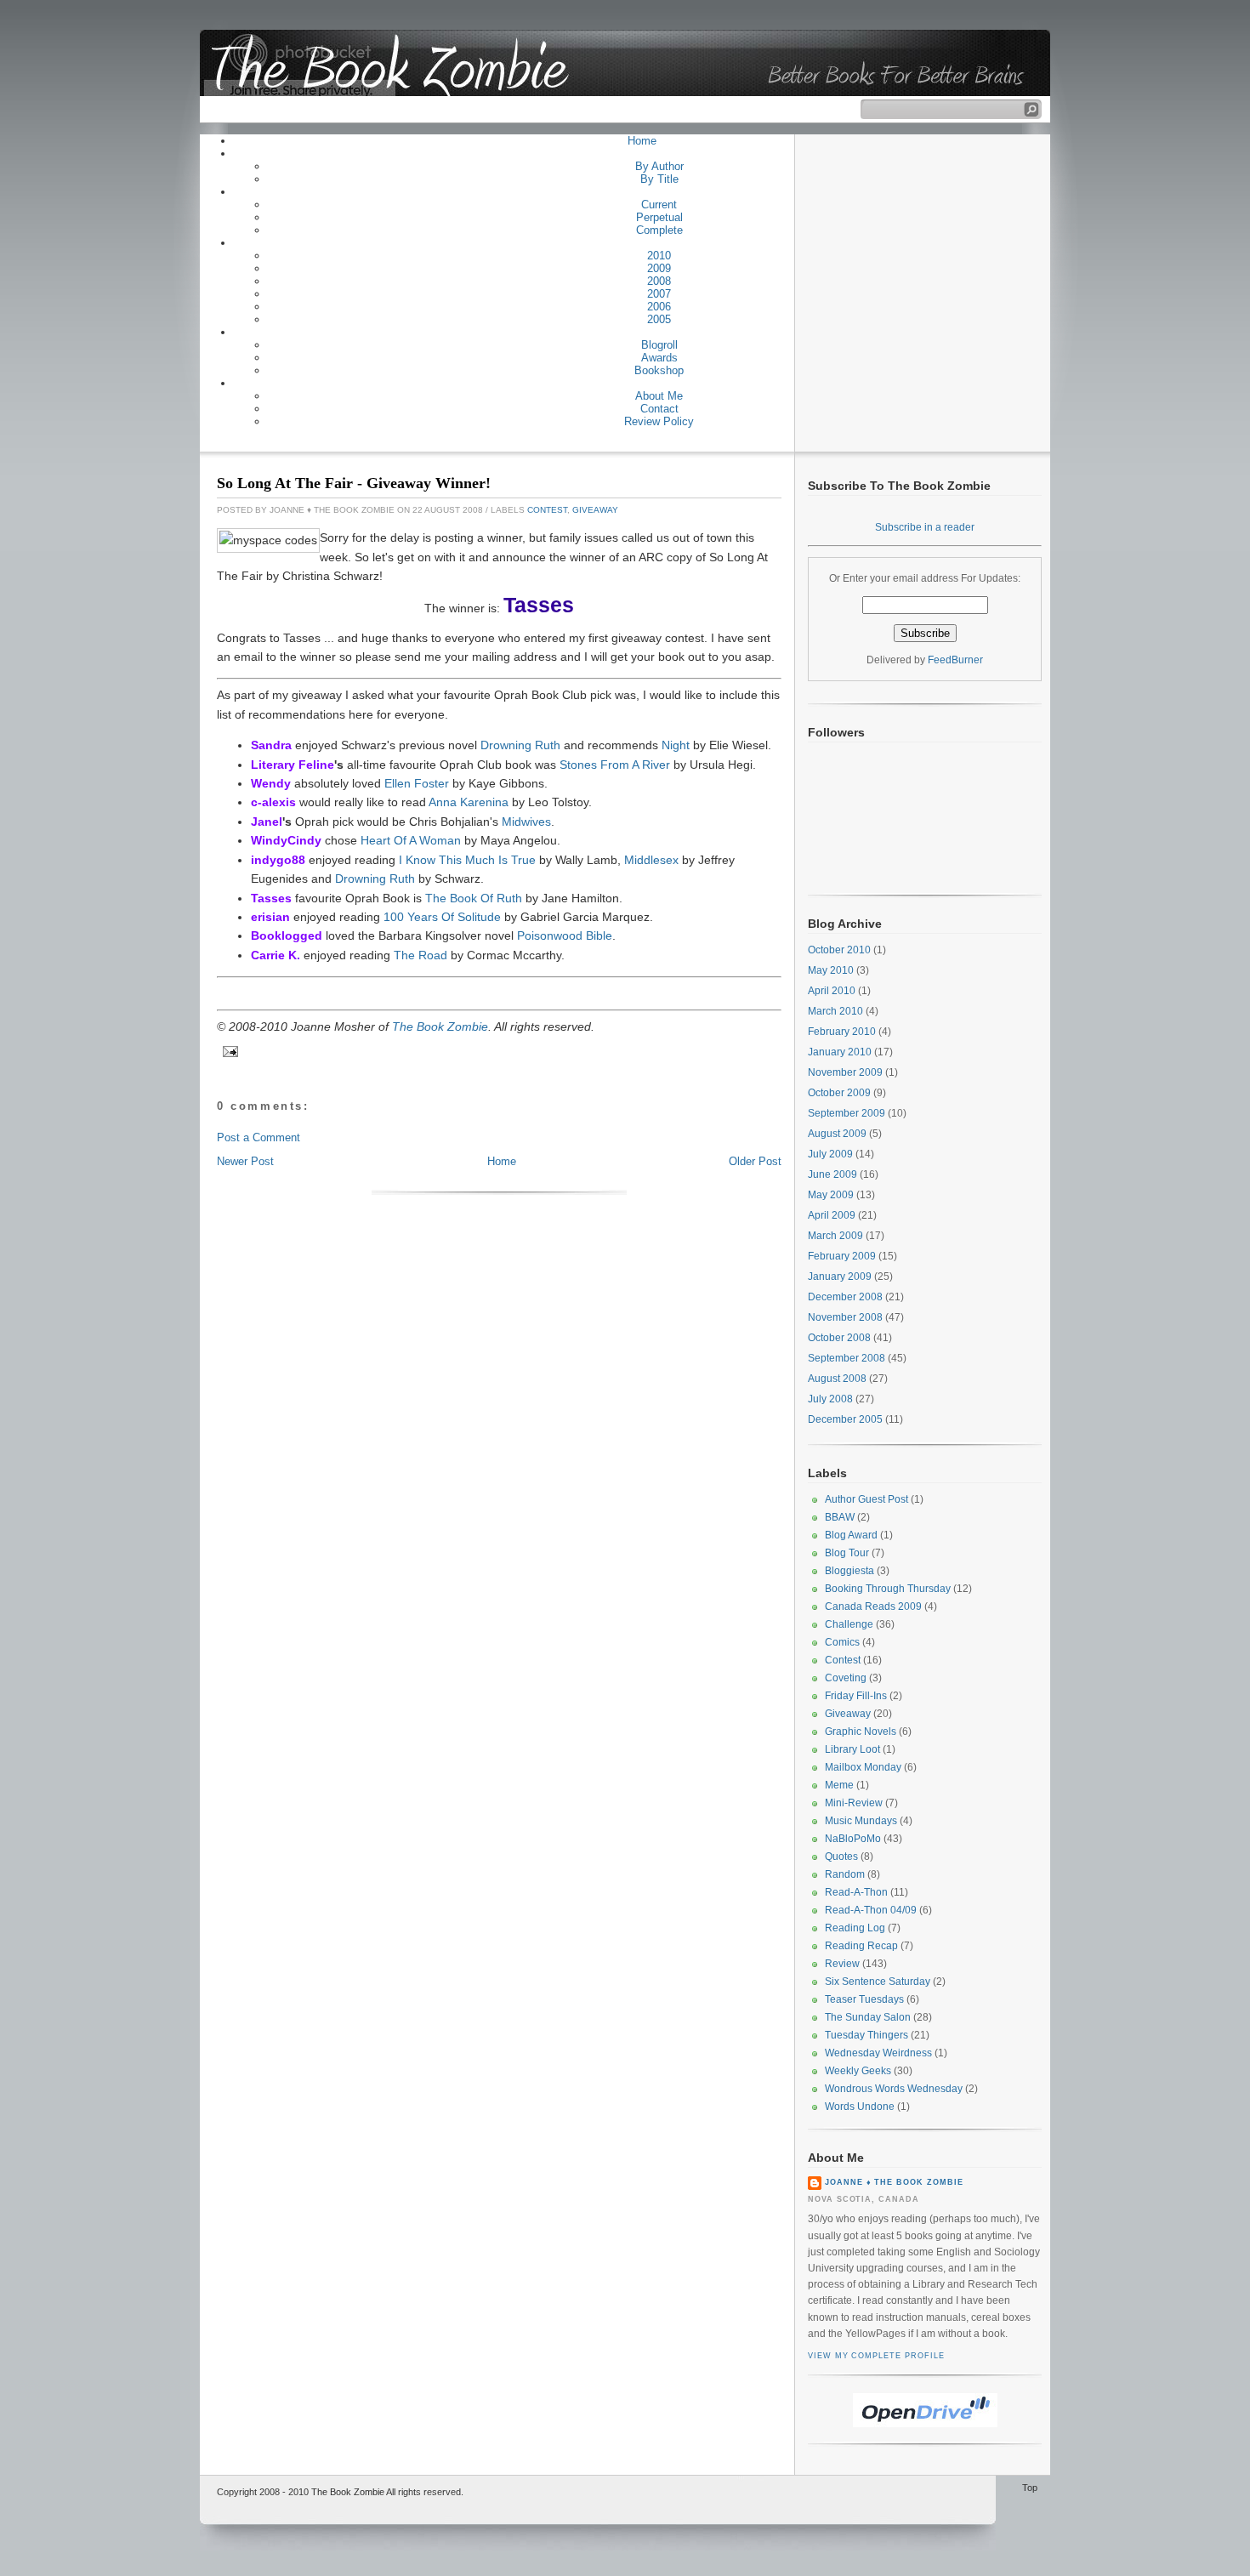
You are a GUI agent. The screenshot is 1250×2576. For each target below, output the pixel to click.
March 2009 (835, 1236)
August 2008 (837, 1379)
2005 (659, 319)
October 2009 (839, 1093)
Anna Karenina (469, 802)
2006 (659, 307)
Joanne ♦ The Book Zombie (894, 2182)
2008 (659, 281)
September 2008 (847, 1358)
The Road (420, 955)
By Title (659, 179)
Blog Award (851, 1535)
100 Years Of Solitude (442, 917)
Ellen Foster (417, 783)
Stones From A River (615, 765)
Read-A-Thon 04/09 (871, 1910)
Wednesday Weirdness (878, 2053)
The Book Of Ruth (474, 898)
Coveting (846, 1678)
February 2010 (842, 1032)
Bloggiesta (849, 1571)
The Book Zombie (440, 1026)
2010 (659, 256)
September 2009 (847, 1113)
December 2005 (845, 1419)
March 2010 (835, 1011)
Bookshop (659, 370)
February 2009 (842, 1256)
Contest (547, 510)
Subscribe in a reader (925, 527)
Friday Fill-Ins (856, 1696)
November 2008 (845, 1317)
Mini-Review (854, 1803)
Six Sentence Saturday (878, 1982)
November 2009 (845, 1072)
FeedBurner (955, 660)
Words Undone (860, 2107)
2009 (659, 268)
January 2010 (840, 1052)
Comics (842, 1642)
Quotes (841, 1857)
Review (842, 1964)
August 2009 (837, 1134)
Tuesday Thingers (866, 2035)
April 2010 (832, 991)
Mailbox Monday (863, 1767)
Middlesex (651, 860)
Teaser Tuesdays (864, 1999)
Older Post (755, 1161)
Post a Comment (259, 1137)
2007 (659, 294)
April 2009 (832, 1215)
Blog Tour (847, 1553)
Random (845, 1874)
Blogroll (659, 345)
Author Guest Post (866, 1499)
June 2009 (832, 1174)
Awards (659, 358)
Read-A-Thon (856, 1892)
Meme (839, 1785)
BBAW (840, 1517)
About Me (659, 396)
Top (1030, 2488)
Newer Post (245, 1161)
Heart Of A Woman (411, 840)
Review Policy (659, 421)
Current (659, 205)
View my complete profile (876, 2356)
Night (676, 745)
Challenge (849, 1624)
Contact (659, 409)
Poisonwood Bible (565, 935)
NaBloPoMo (853, 1839)
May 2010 (831, 970)
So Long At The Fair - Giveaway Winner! (354, 483)
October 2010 (839, 950)
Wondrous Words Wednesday (894, 2089)
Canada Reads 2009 (873, 1606)
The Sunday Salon (868, 2017)
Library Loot (852, 1749)
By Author (659, 166)
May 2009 (831, 1195)
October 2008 (839, 1338)
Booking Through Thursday (888, 1589)
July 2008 (830, 1399)
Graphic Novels (861, 1732)
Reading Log (855, 1928)
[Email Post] (228, 1052)
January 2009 (840, 1277)
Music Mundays (861, 1821)
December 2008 (845, 1297)
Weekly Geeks (858, 2071)
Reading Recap (861, 1946)
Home (642, 141)
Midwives (526, 822)
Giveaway (595, 510)
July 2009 (830, 1154)
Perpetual (659, 217)
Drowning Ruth (520, 745)
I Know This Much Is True (467, 860)
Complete (659, 230)
